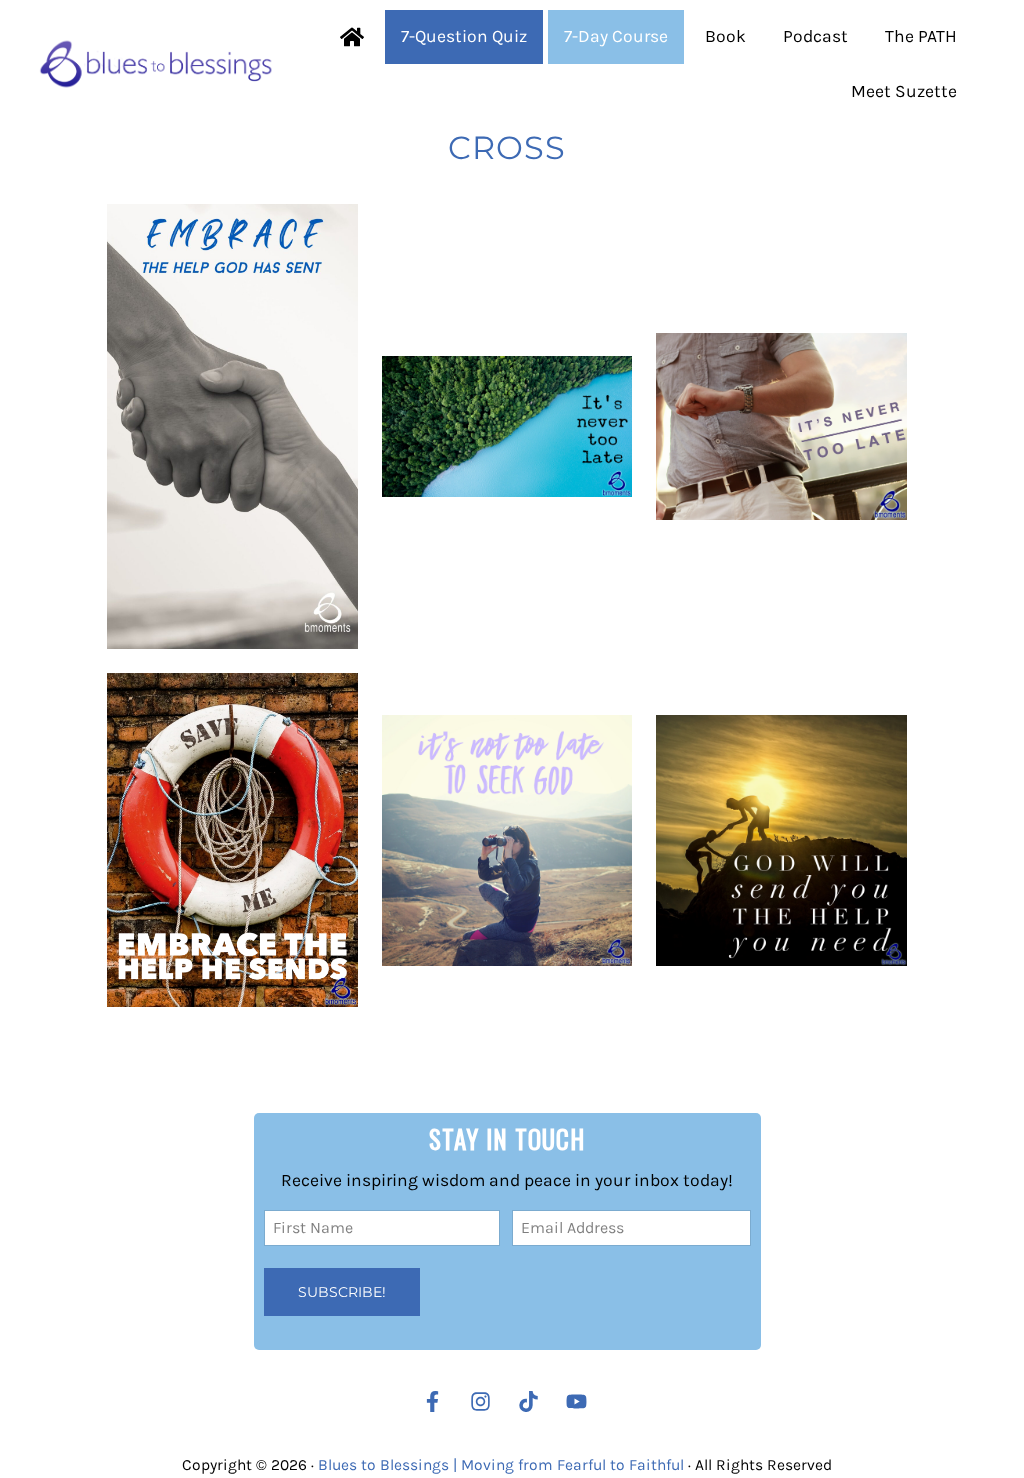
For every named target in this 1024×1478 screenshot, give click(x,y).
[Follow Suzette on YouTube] (581, 1401)
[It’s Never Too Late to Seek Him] (507, 426)
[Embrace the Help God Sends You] (232, 840)
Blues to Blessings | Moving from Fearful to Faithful (501, 1465)
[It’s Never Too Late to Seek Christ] (507, 840)
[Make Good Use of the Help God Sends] (781, 840)
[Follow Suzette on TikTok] (533, 1401)
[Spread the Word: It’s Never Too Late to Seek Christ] (781, 427)
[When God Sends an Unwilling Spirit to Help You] (232, 427)
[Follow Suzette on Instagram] (485, 1401)
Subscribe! (342, 1292)
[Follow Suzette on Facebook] (432, 1401)
